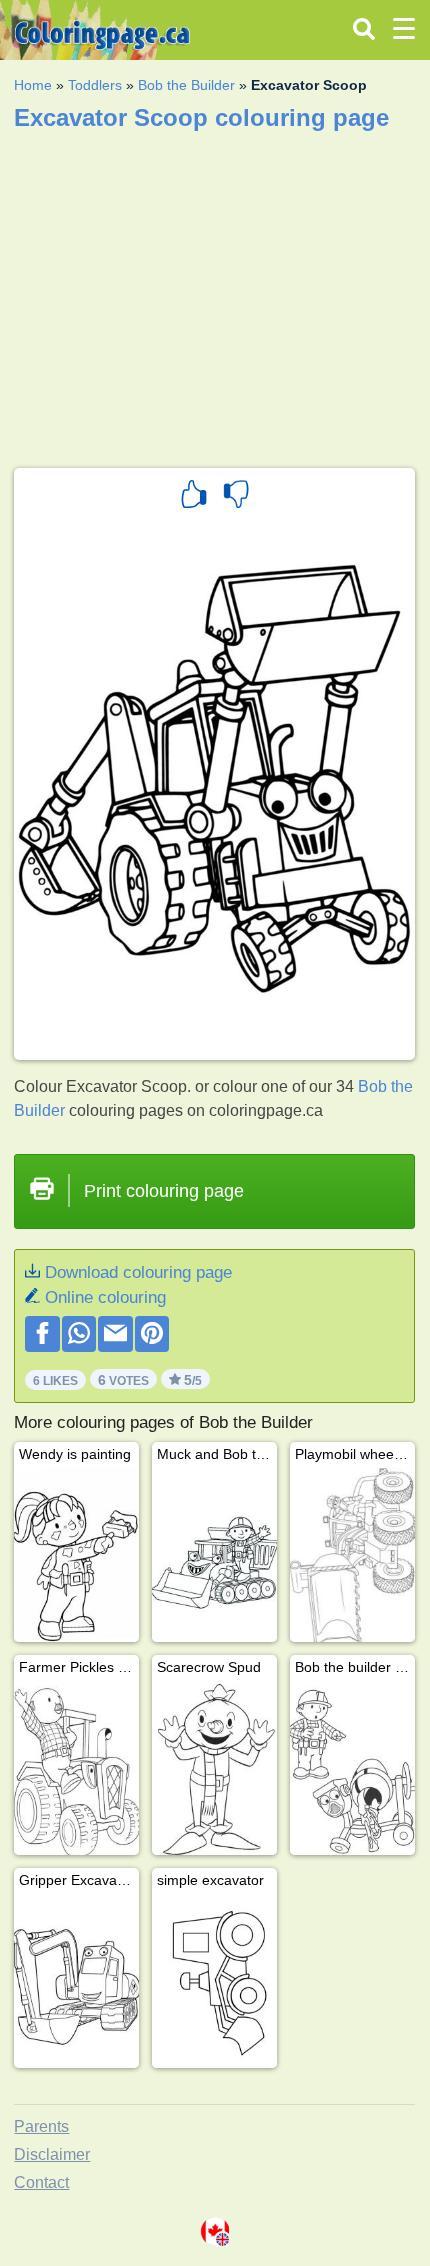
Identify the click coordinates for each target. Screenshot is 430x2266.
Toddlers (95, 85)
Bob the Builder (186, 85)
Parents (41, 2126)
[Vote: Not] (236, 497)
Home (33, 85)
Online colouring (105, 1297)
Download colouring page (138, 1272)
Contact (41, 2182)
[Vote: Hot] (194, 497)
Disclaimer (52, 2154)
